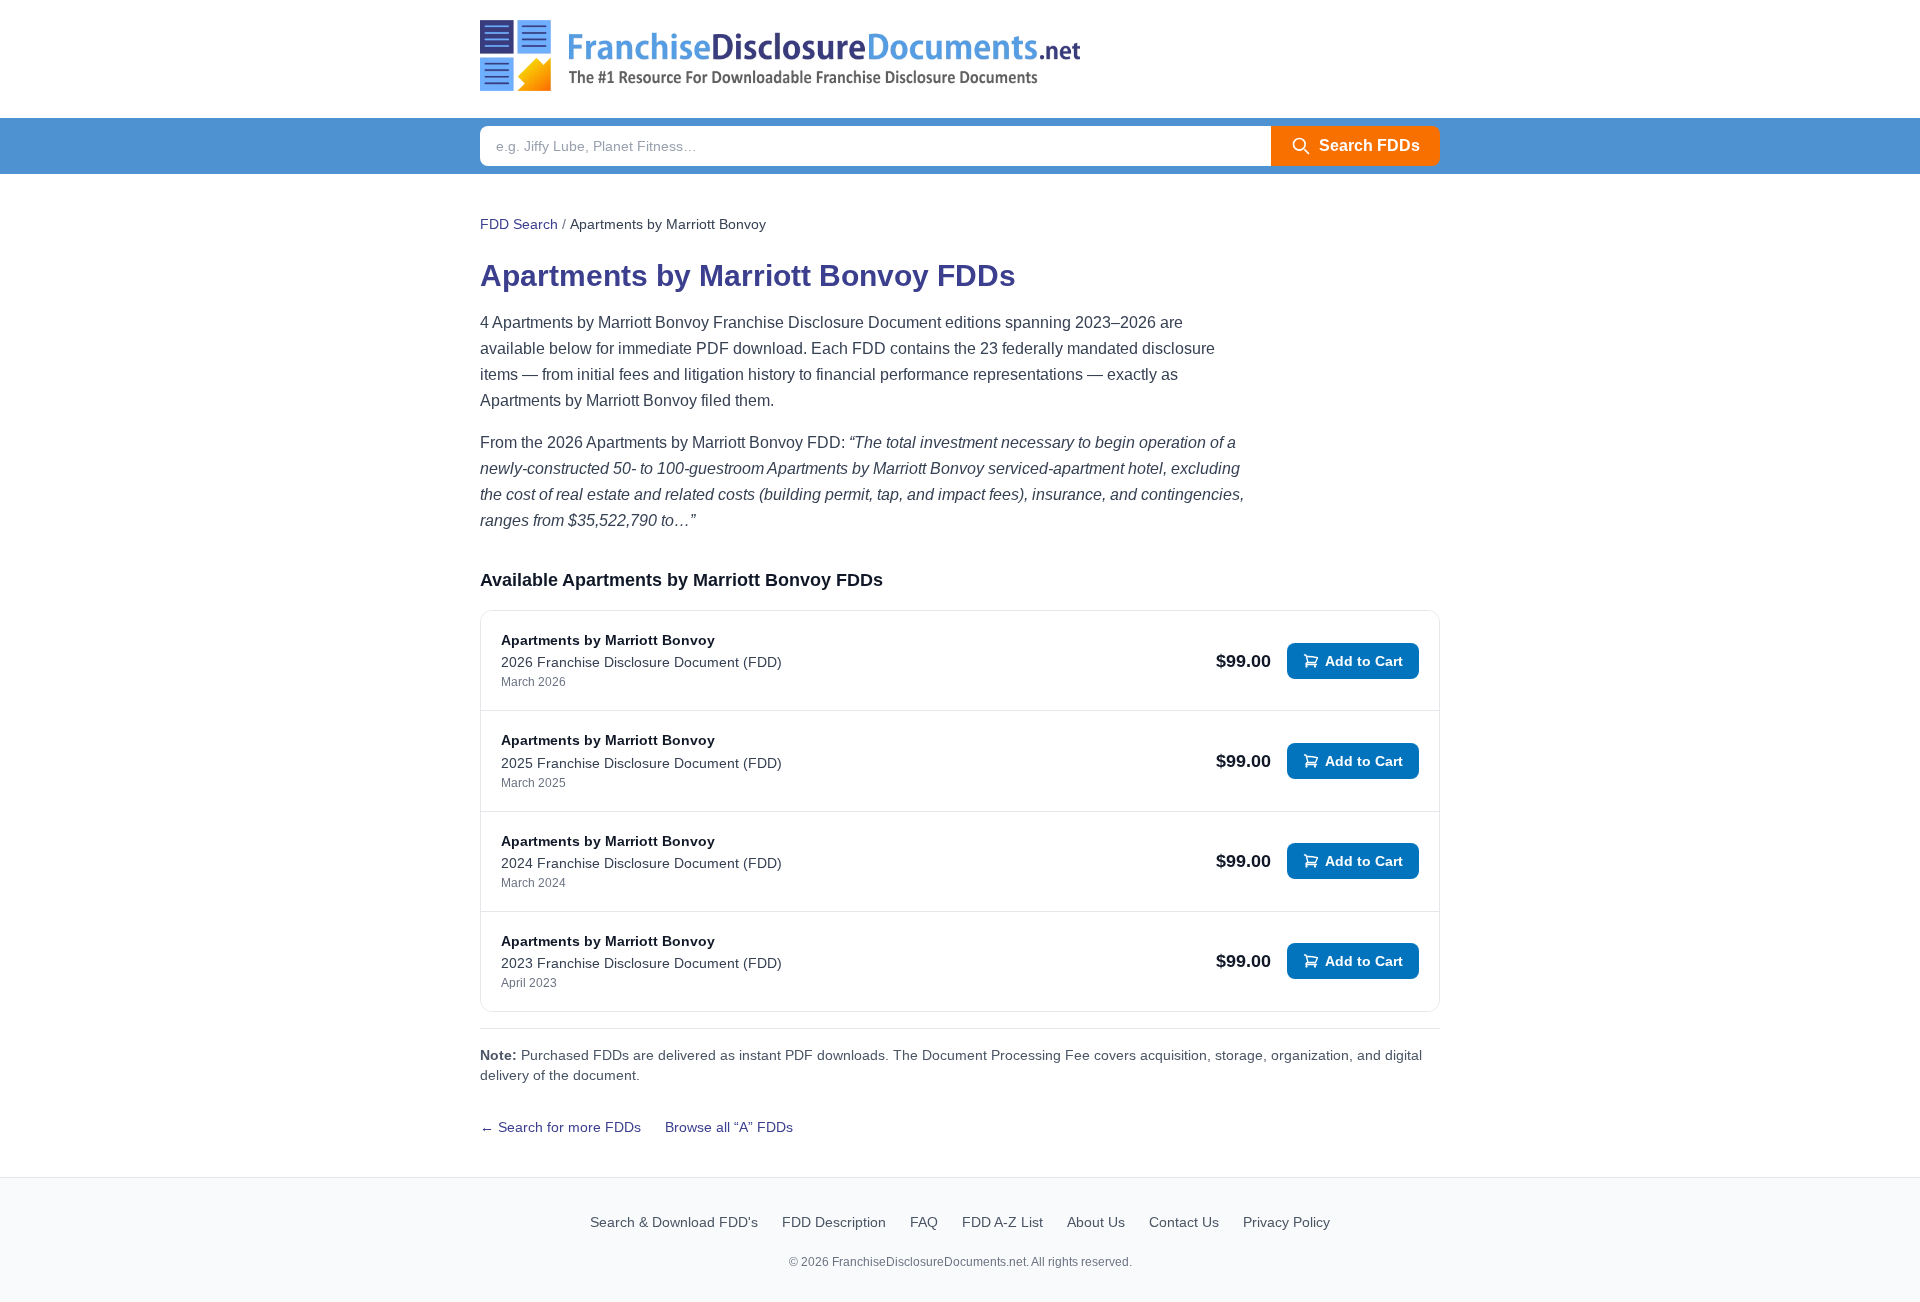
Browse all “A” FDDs (729, 1127)
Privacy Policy (1286, 1222)
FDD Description (834, 1222)
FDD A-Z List (1002, 1222)
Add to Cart (1364, 661)
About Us (1096, 1222)
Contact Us (1184, 1222)
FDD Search (519, 224)
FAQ (924, 1222)
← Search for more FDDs (560, 1127)
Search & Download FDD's (674, 1222)
